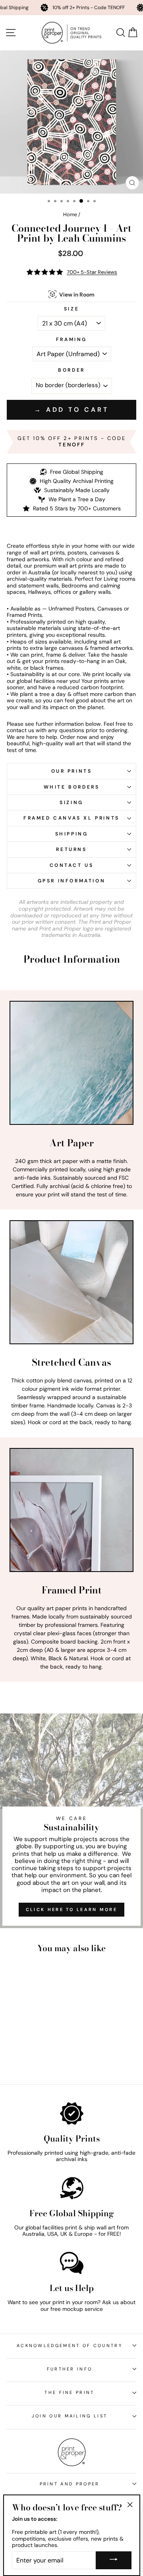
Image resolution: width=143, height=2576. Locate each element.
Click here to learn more (71, 1909)
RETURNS (71, 849)
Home (70, 214)
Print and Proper (70, 2484)
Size (71, 309)
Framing (71, 339)
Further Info (70, 2369)
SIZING (71, 802)
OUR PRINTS (72, 771)
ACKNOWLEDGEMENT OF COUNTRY (70, 2345)
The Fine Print (69, 2392)
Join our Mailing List (70, 2416)
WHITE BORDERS (72, 787)
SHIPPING (72, 834)
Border (71, 370)
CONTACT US (72, 865)
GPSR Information (72, 881)
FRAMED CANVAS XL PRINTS (71, 818)
